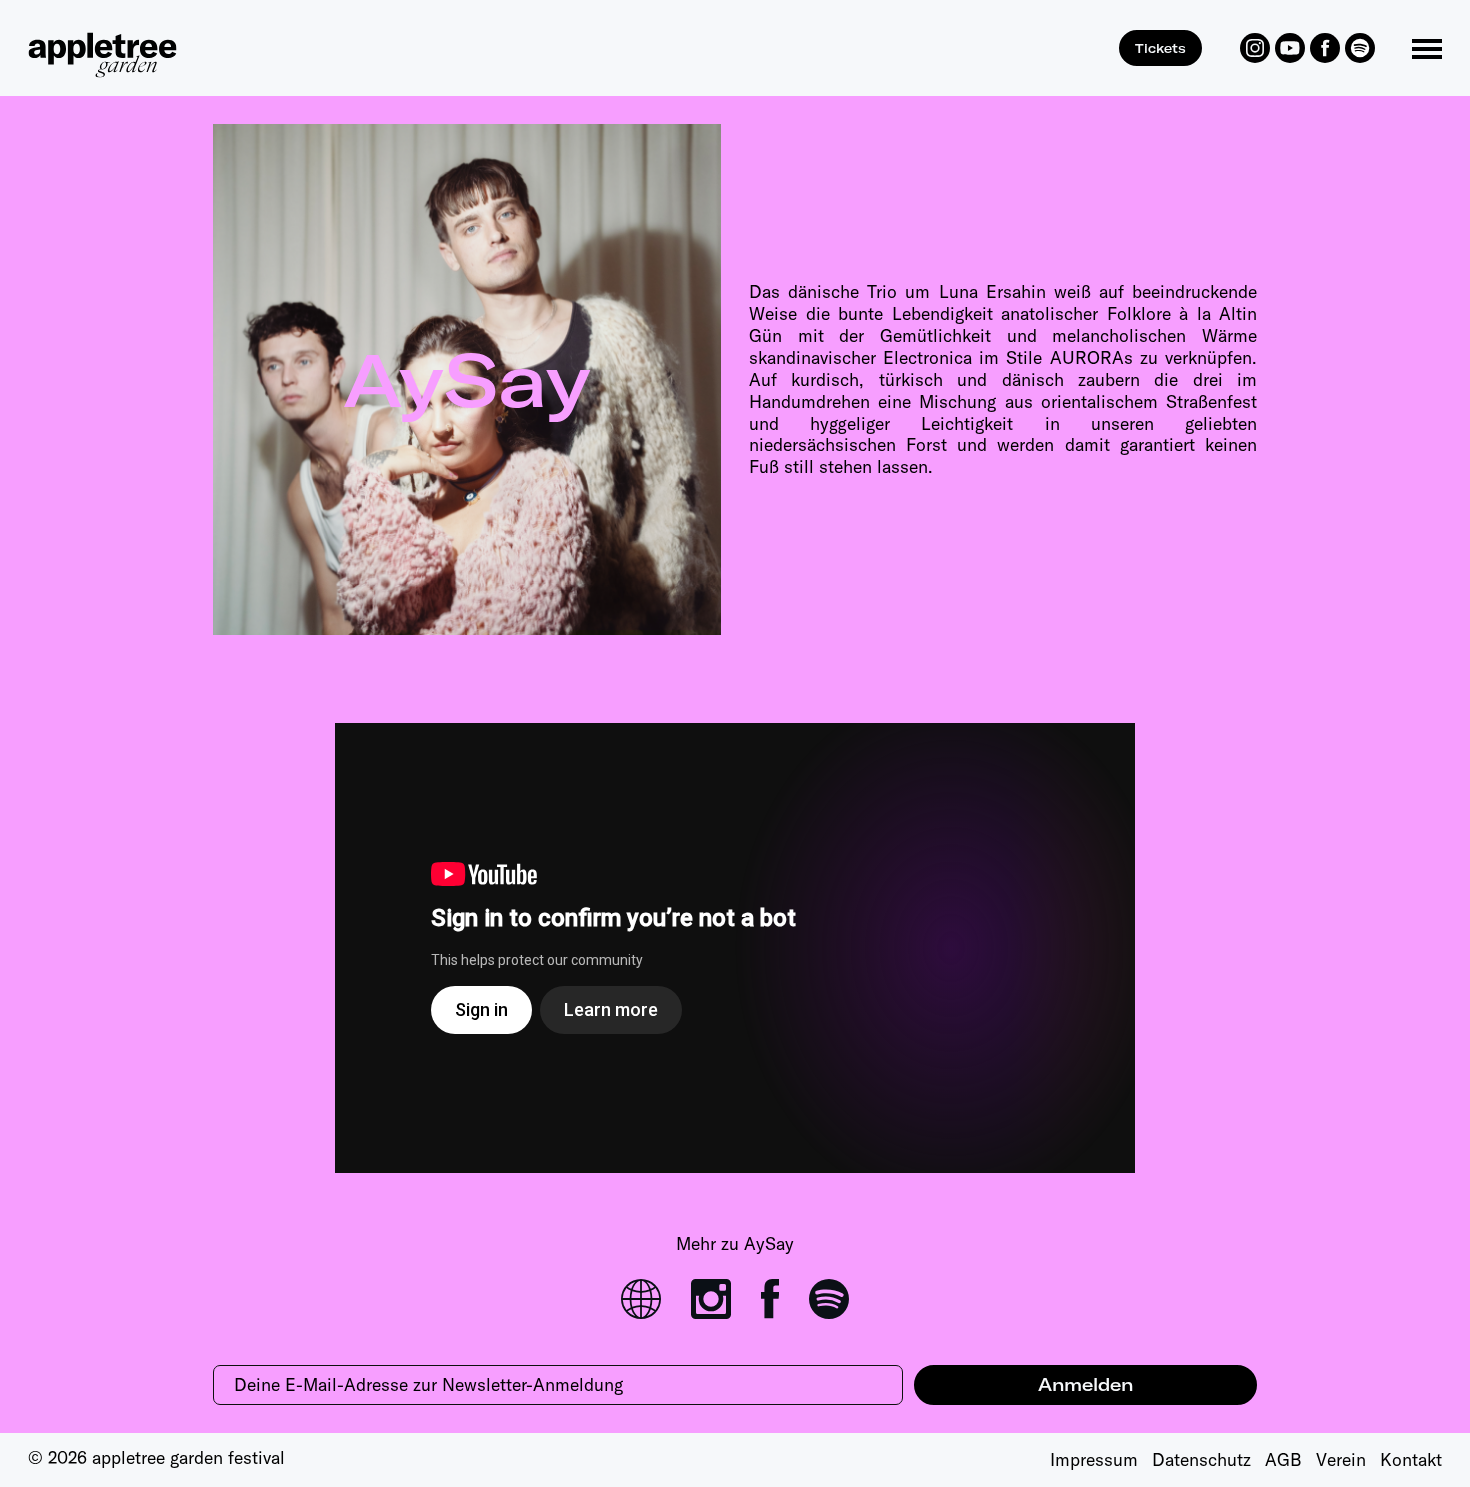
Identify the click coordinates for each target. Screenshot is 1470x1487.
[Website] (641, 1299)
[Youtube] (1290, 48)
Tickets (1160, 48)
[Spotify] (1360, 48)
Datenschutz (1201, 1459)
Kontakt (1411, 1459)
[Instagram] (1255, 48)
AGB (1283, 1459)
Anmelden (1085, 1384)
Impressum (1094, 1459)
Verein (1341, 1459)
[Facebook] (1325, 48)
